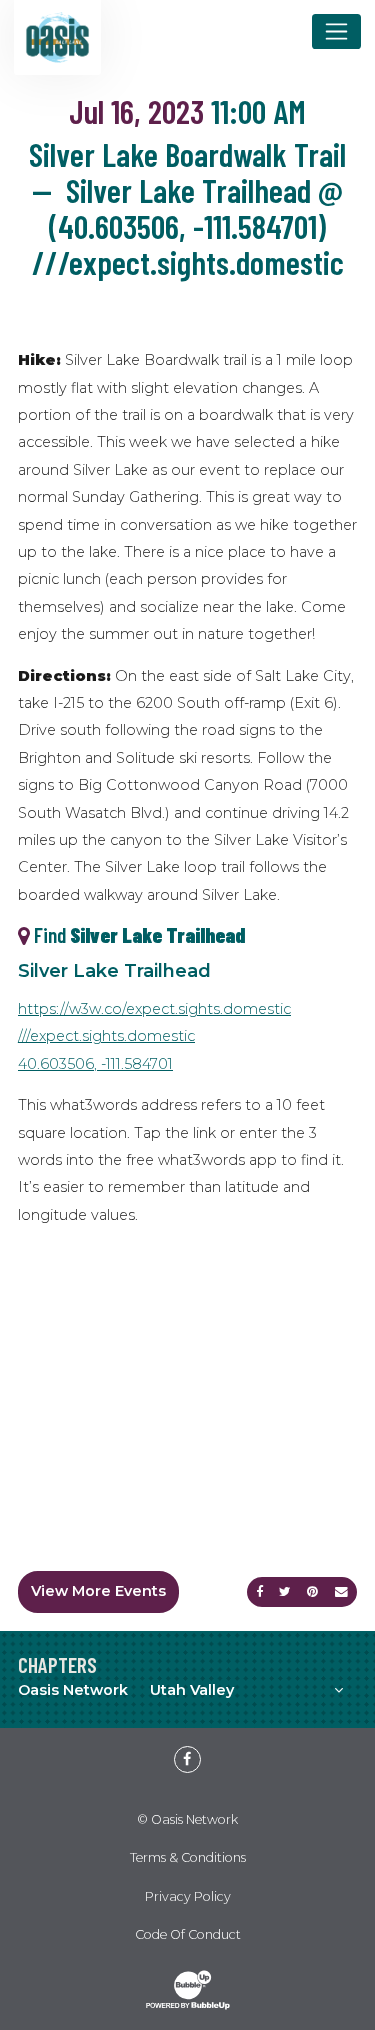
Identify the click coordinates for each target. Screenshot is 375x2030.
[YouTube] (208, 1745)
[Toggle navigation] (336, 31)
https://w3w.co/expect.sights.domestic (154, 1009)
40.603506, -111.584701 (95, 1064)
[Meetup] (166, 1745)
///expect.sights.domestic (106, 1036)
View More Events (98, 1591)
